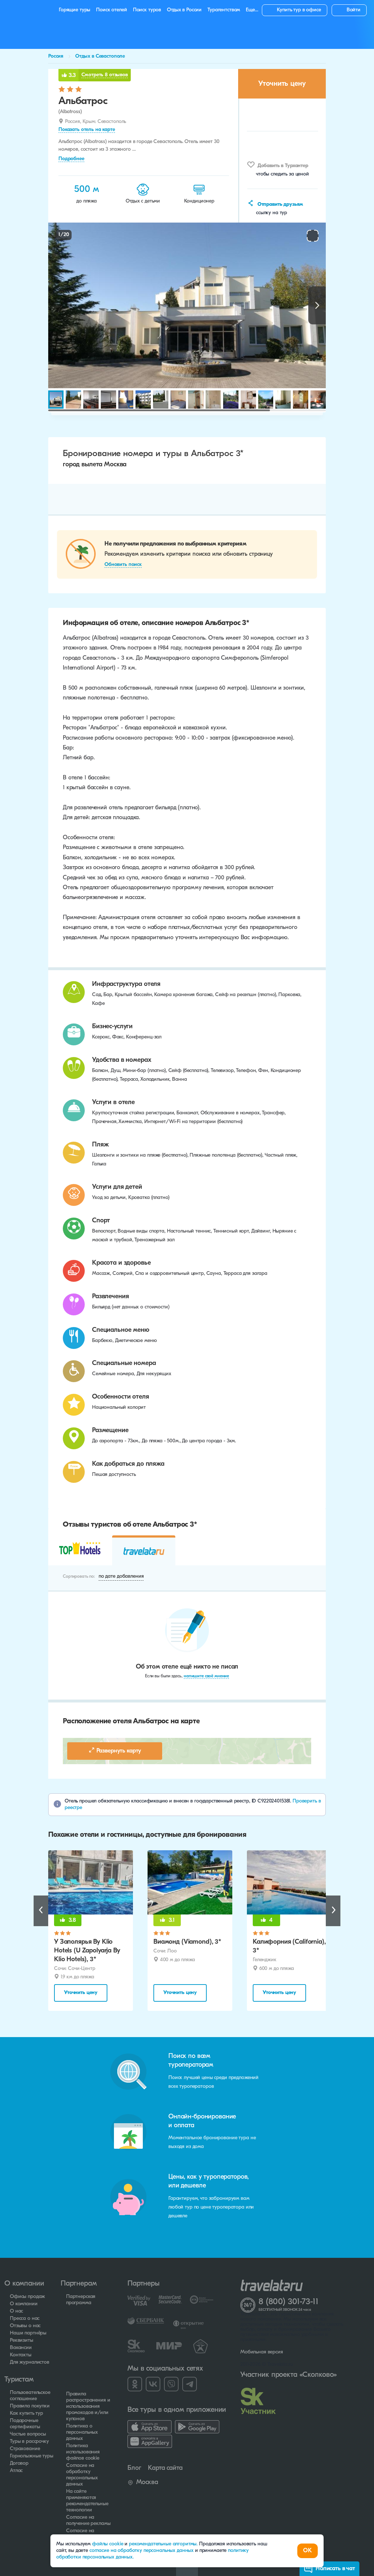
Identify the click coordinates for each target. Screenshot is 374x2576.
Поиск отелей (111, 10)
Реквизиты (22, 2340)
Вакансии (21, 2348)
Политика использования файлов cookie (83, 2452)
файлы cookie (108, 2544)
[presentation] (80, 1551)
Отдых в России (184, 10)
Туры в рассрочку (29, 2442)
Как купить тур (26, 2413)
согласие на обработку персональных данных (142, 2551)
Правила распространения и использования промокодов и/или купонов (88, 2407)
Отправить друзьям (280, 205)
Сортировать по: (79, 1577)
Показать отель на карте (87, 130)
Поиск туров (147, 10)
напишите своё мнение (206, 1676)
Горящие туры (75, 10)
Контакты (21, 2355)
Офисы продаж (27, 2297)
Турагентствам (224, 10)
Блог (134, 2468)
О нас (16, 2311)
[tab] (80, 1550)
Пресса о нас (25, 2319)
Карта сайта (165, 2468)
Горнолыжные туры (32, 2456)
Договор (19, 2463)
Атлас (16, 2471)
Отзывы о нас (25, 2326)
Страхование (25, 2449)
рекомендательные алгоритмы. (164, 2544)
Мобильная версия (262, 2352)
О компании (24, 2304)
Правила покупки (30, 2406)
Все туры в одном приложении (177, 2410)
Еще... (252, 10)
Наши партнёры (28, 2333)
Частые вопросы (28, 2434)
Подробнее (71, 159)
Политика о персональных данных (82, 2432)
